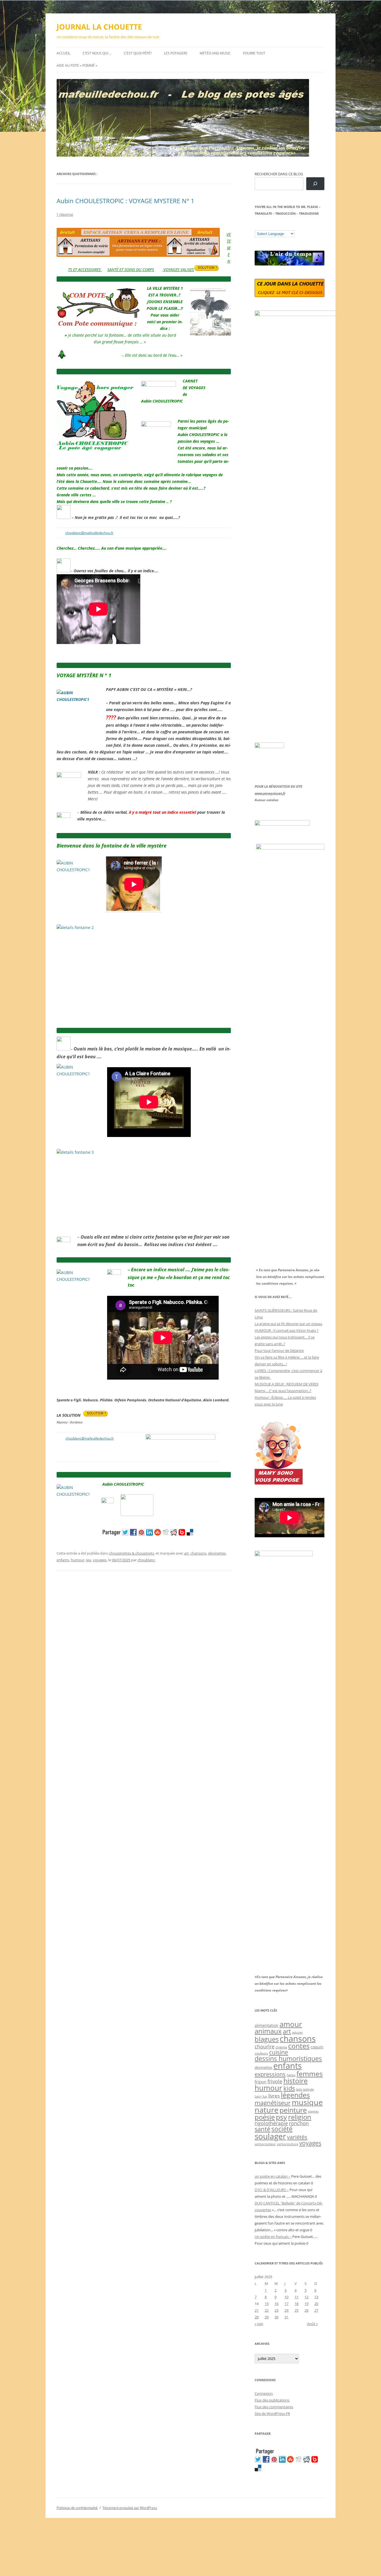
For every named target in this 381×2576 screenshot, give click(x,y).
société (282, 2129)
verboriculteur (265, 2144)
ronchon (299, 2123)
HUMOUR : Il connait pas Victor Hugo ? (287, 1330)
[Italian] (279, 226)
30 (276, 2317)
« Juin (259, 2324)
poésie (265, 2117)
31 (286, 2317)
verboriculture (288, 2144)
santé (262, 2129)
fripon (261, 2082)
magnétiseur (273, 2103)
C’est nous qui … (97, 53)
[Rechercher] (315, 184)
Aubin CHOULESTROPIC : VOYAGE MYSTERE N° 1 (126, 201)
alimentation (267, 2025)
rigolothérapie (271, 2123)
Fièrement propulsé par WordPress (130, 2508)
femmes (310, 2074)
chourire (265, 2046)
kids (289, 2088)
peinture (293, 2110)
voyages (100, 1560)
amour (291, 2024)
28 (257, 2317)
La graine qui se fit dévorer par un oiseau (288, 1324)
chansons (198, 1553)
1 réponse (65, 214)
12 (307, 2297)
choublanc (146, 1560)
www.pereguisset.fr (270, 793)
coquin (317, 2047)
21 (257, 2310)
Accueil (63, 53)
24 (286, 2310)
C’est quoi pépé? (138, 53)
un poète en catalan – (273, 2176)
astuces (297, 2032)
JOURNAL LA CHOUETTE (99, 27)
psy (281, 2117)
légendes (295, 2095)
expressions (270, 2074)
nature (267, 2110)
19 (307, 2304)
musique (307, 2102)
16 (276, 2304)
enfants (63, 1560)
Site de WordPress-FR (272, 2414)
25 (296, 2310)
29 (267, 2317)
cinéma (281, 2047)
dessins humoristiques (288, 2058)
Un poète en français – (273, 2237)
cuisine (279, 2052)
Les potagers (176, 53)
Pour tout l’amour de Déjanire (279, 1351)
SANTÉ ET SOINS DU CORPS (131, 270)
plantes (313, 2111)
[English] (274, 226)
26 (307, 2310)
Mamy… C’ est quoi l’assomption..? (283, 1391)
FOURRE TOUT (254, 53)
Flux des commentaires (274, 2407)
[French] (268, 226)
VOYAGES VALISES (178, 270)
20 (316, 2304)
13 (316, 2297)
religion (300, 2117)
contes (299, 2046)
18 (296, 2304)
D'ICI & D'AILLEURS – (272, 2190)
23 (276, 2310)
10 (286, 2297)
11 (296, 2297)
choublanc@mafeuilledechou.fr (89, 533)
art (186, 1553)
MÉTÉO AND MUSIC (215, 53)
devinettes (217, 1553)
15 (267, 2304)
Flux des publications (272, 2400)
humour (78, 1560)
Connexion (264, 2393)
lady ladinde (305, 2089)
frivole (275, 2081)
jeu (89, 1560)
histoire (296, 2081)
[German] (291, 226)
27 (316, 2310)
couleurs (261, 2053)
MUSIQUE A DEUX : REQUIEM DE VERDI (287, 1384)
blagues (267, 2039)
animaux (268, 2031)
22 (267, 2310)
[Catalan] (257, 226)
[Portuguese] (285, 226)
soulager (270, 2136)
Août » (312, 2324)
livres (274, 2096)
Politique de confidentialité (77, 2508)
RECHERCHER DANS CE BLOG (279, 174)
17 (286, 2304)
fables (291, 2075)
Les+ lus (261, 2096)
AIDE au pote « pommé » (77, 65)
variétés (297, 2137)
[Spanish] (263, 226)
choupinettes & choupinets (132, 1553)
